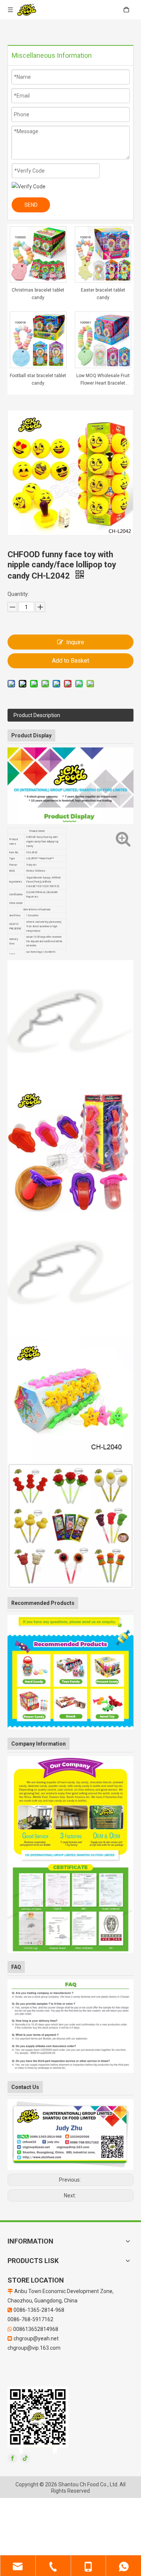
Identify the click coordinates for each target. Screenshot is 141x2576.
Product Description (37, 715)
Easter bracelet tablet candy (103, 294)
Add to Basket (70, 661)
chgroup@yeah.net (36, 2338)
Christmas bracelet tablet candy (38, 294)
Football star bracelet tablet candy (38, 379)
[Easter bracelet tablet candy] (103, 254)
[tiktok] (25, 2458)
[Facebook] (12, 2458)
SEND (31, 205)
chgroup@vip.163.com (34, 2348)
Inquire (75, 642)
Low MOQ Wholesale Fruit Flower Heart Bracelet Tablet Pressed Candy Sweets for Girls (103, 380)
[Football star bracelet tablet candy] (38, 340)
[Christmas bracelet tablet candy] (38, 254)
